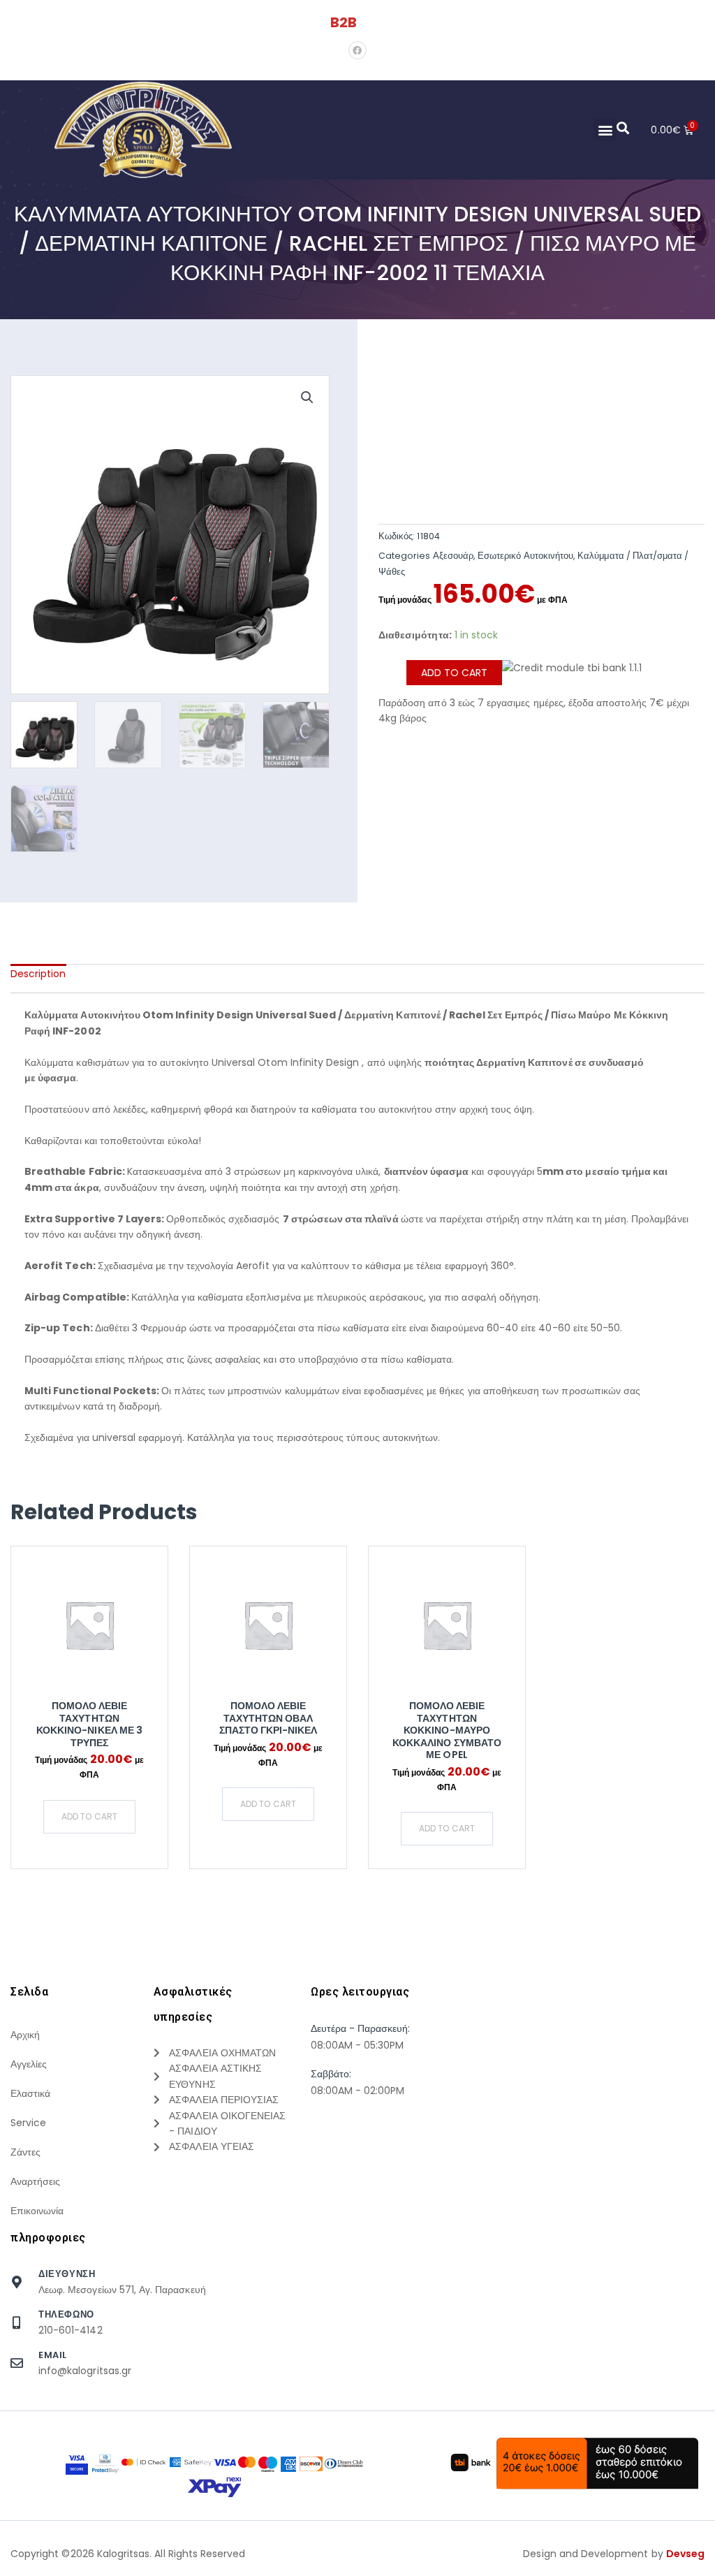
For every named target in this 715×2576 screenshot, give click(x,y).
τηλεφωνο (66, 2314)
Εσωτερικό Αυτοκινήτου (525, 556)
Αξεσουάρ (453, 556)
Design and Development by (614, 2554)
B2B (344, 22)
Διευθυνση (67, 2274)
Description (38, 974)
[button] (605, 130)
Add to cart (454, 673)
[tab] (38, 974)
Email (53, 2355)
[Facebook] (357, 50)
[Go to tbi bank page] (572, 678)
